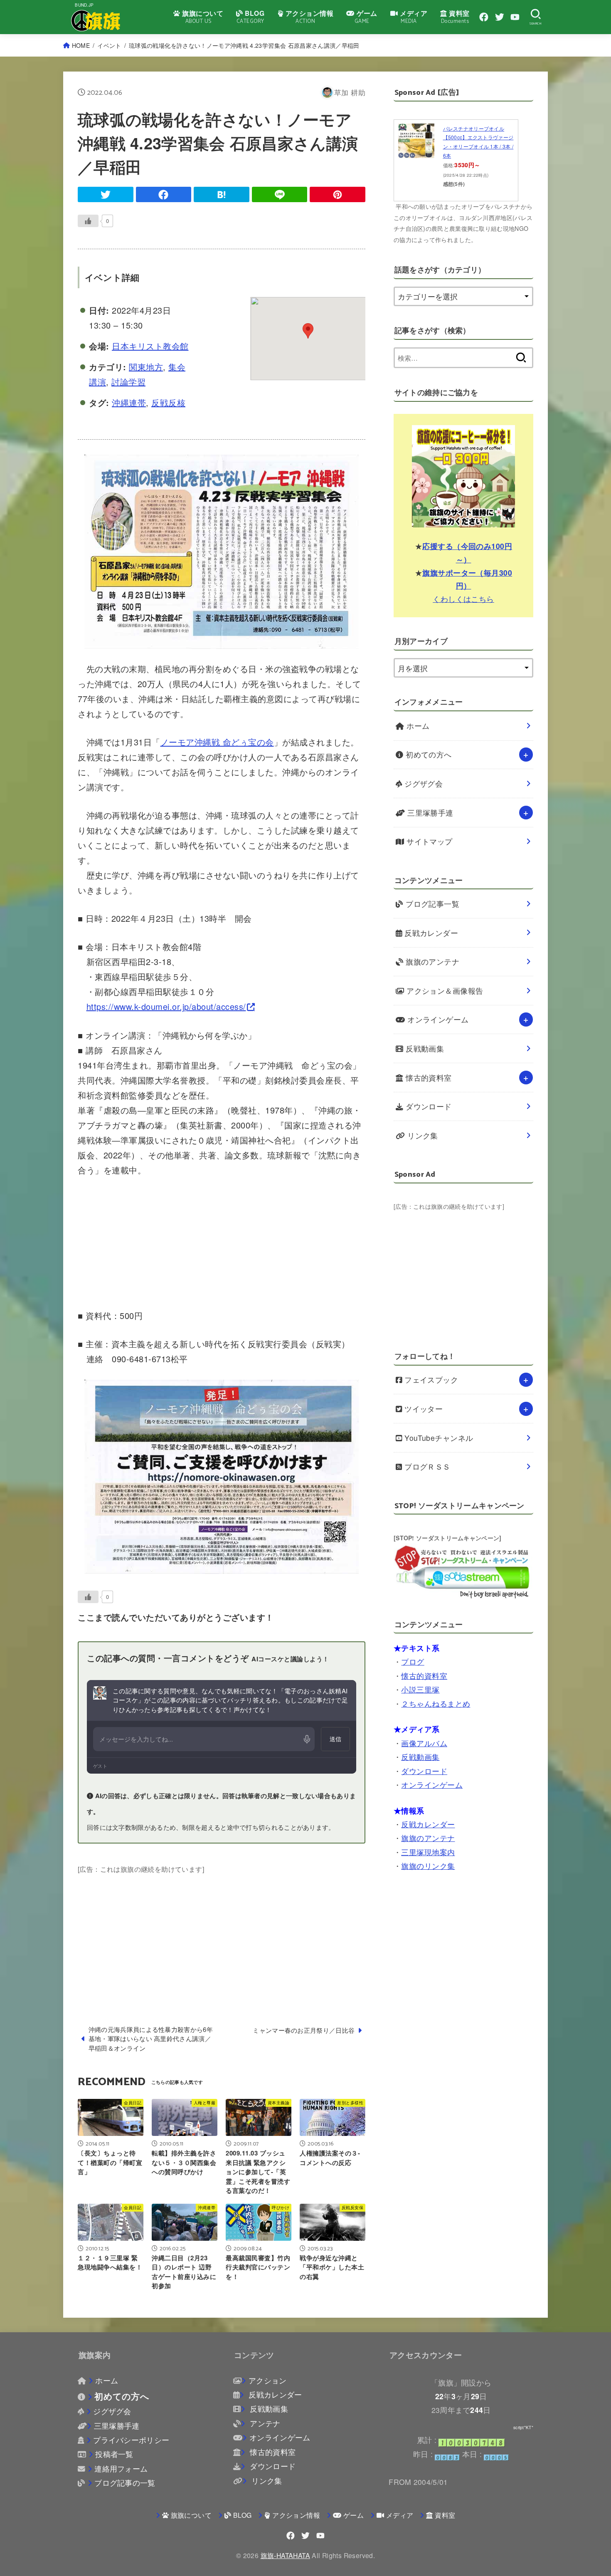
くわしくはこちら (463, 598)
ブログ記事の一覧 (125, 2483)
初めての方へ (428, 754)
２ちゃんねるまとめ (436, 1703)
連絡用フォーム (121, 2468)
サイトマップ (429, 841)
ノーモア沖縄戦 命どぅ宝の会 (217, 742)
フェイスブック (430, 1380)
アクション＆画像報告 (444, 991)
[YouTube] (515, 17)
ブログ (413, 1662)
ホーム (417, 726)
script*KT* (523, 2428)
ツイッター (423, 1409)
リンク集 (422, 1135)
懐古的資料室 (428, 1078)
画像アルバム (424, 1743)
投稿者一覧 (114, 2454)
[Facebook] (484, 17)
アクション (267, 2380)
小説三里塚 (420, 1689)
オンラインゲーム (437, 1019)
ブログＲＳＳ (426, 1466)
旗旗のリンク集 (428, 1866)
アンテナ (264, 2423)
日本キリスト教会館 (150, 346)
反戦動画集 (424, 1048)
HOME (81, 45)
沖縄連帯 (129, 402)
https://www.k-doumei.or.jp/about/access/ (166, 1006)
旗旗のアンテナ (432, 961)
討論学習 (128, 382)
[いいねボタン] (88, 221)
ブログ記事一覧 (432, 904)
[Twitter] (500, 17)
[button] (308, 331)
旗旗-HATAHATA (285, 2555)
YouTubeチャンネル (438, 1438)
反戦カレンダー (430, 933)
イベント (109, 45)
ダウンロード (428, 1106)
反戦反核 (168, 402)
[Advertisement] (222, 1934)
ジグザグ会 (423, 783)
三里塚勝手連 (429, 813)
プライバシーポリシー (131, 2440)
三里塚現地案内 (428, 1852)
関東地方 (146, 367)
